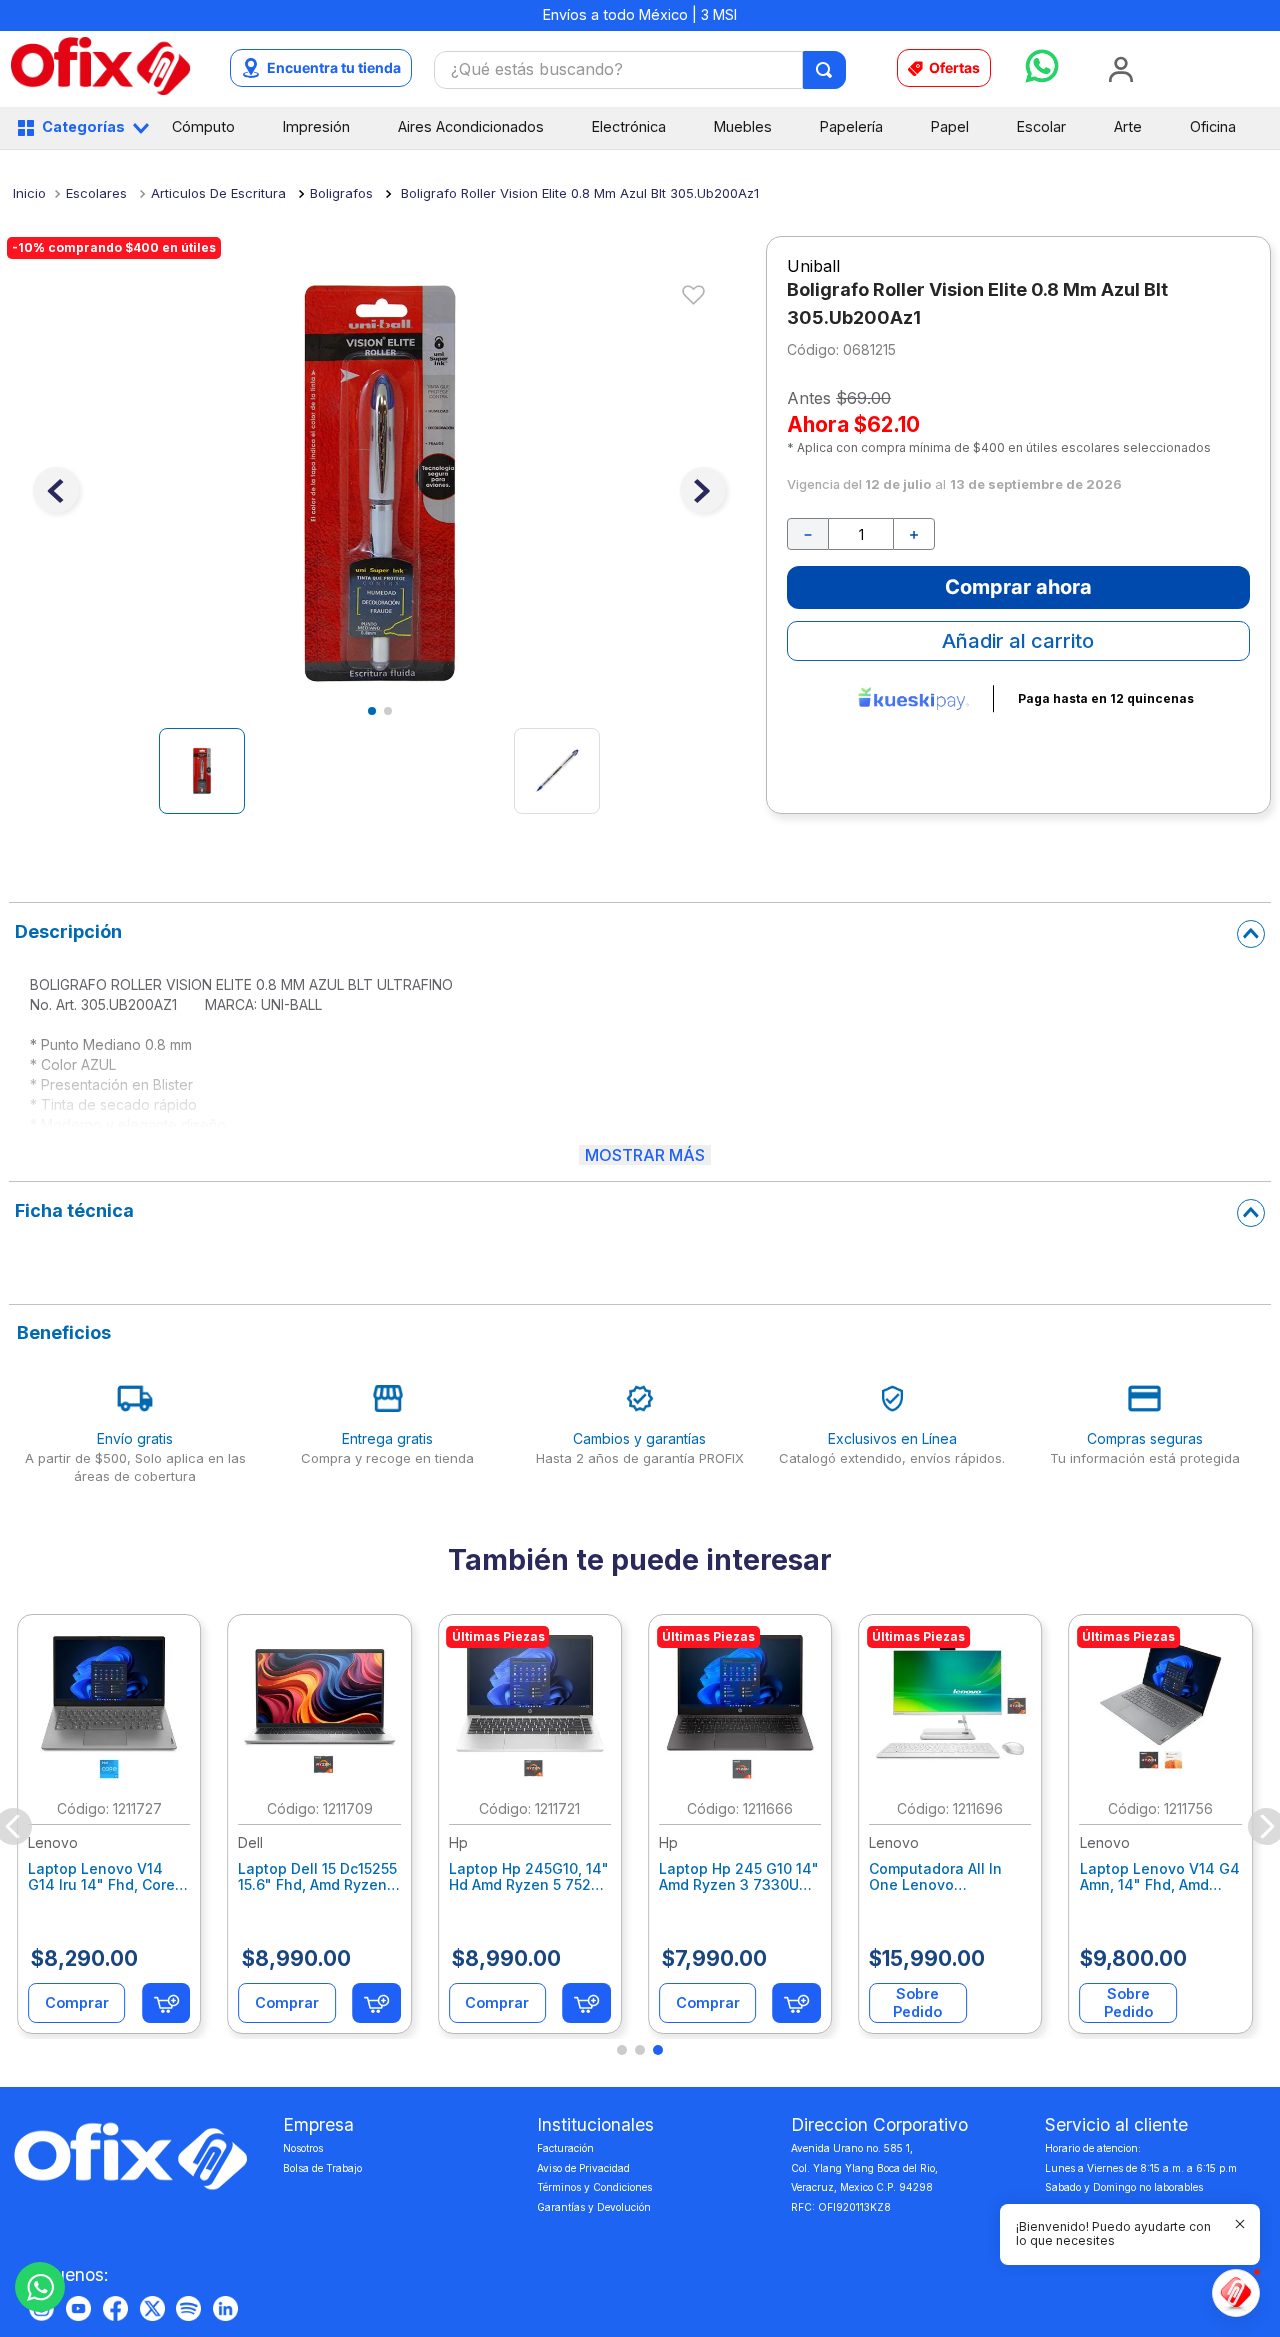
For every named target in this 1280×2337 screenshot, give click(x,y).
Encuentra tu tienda (334, 67)
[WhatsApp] (40, 2287)
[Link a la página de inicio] (29, 193)
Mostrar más (645, 1155)
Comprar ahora (1018, 587)
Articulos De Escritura (218, 193)
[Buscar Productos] (825, 70)
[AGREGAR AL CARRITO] (166, 2003)
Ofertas (954, 67)
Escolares (96, 193)
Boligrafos (341, 193)
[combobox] (640, 70)
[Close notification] (1240, 2224)
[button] (622, 2050)
